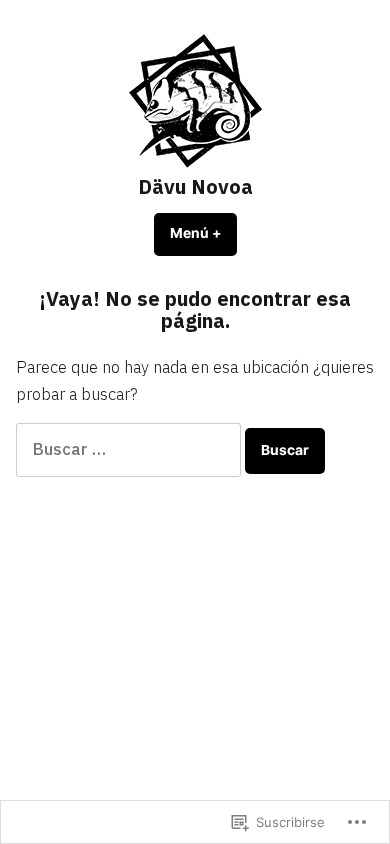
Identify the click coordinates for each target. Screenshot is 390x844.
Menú (203, 233)
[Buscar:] (130, 449)
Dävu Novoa (195, 186)
